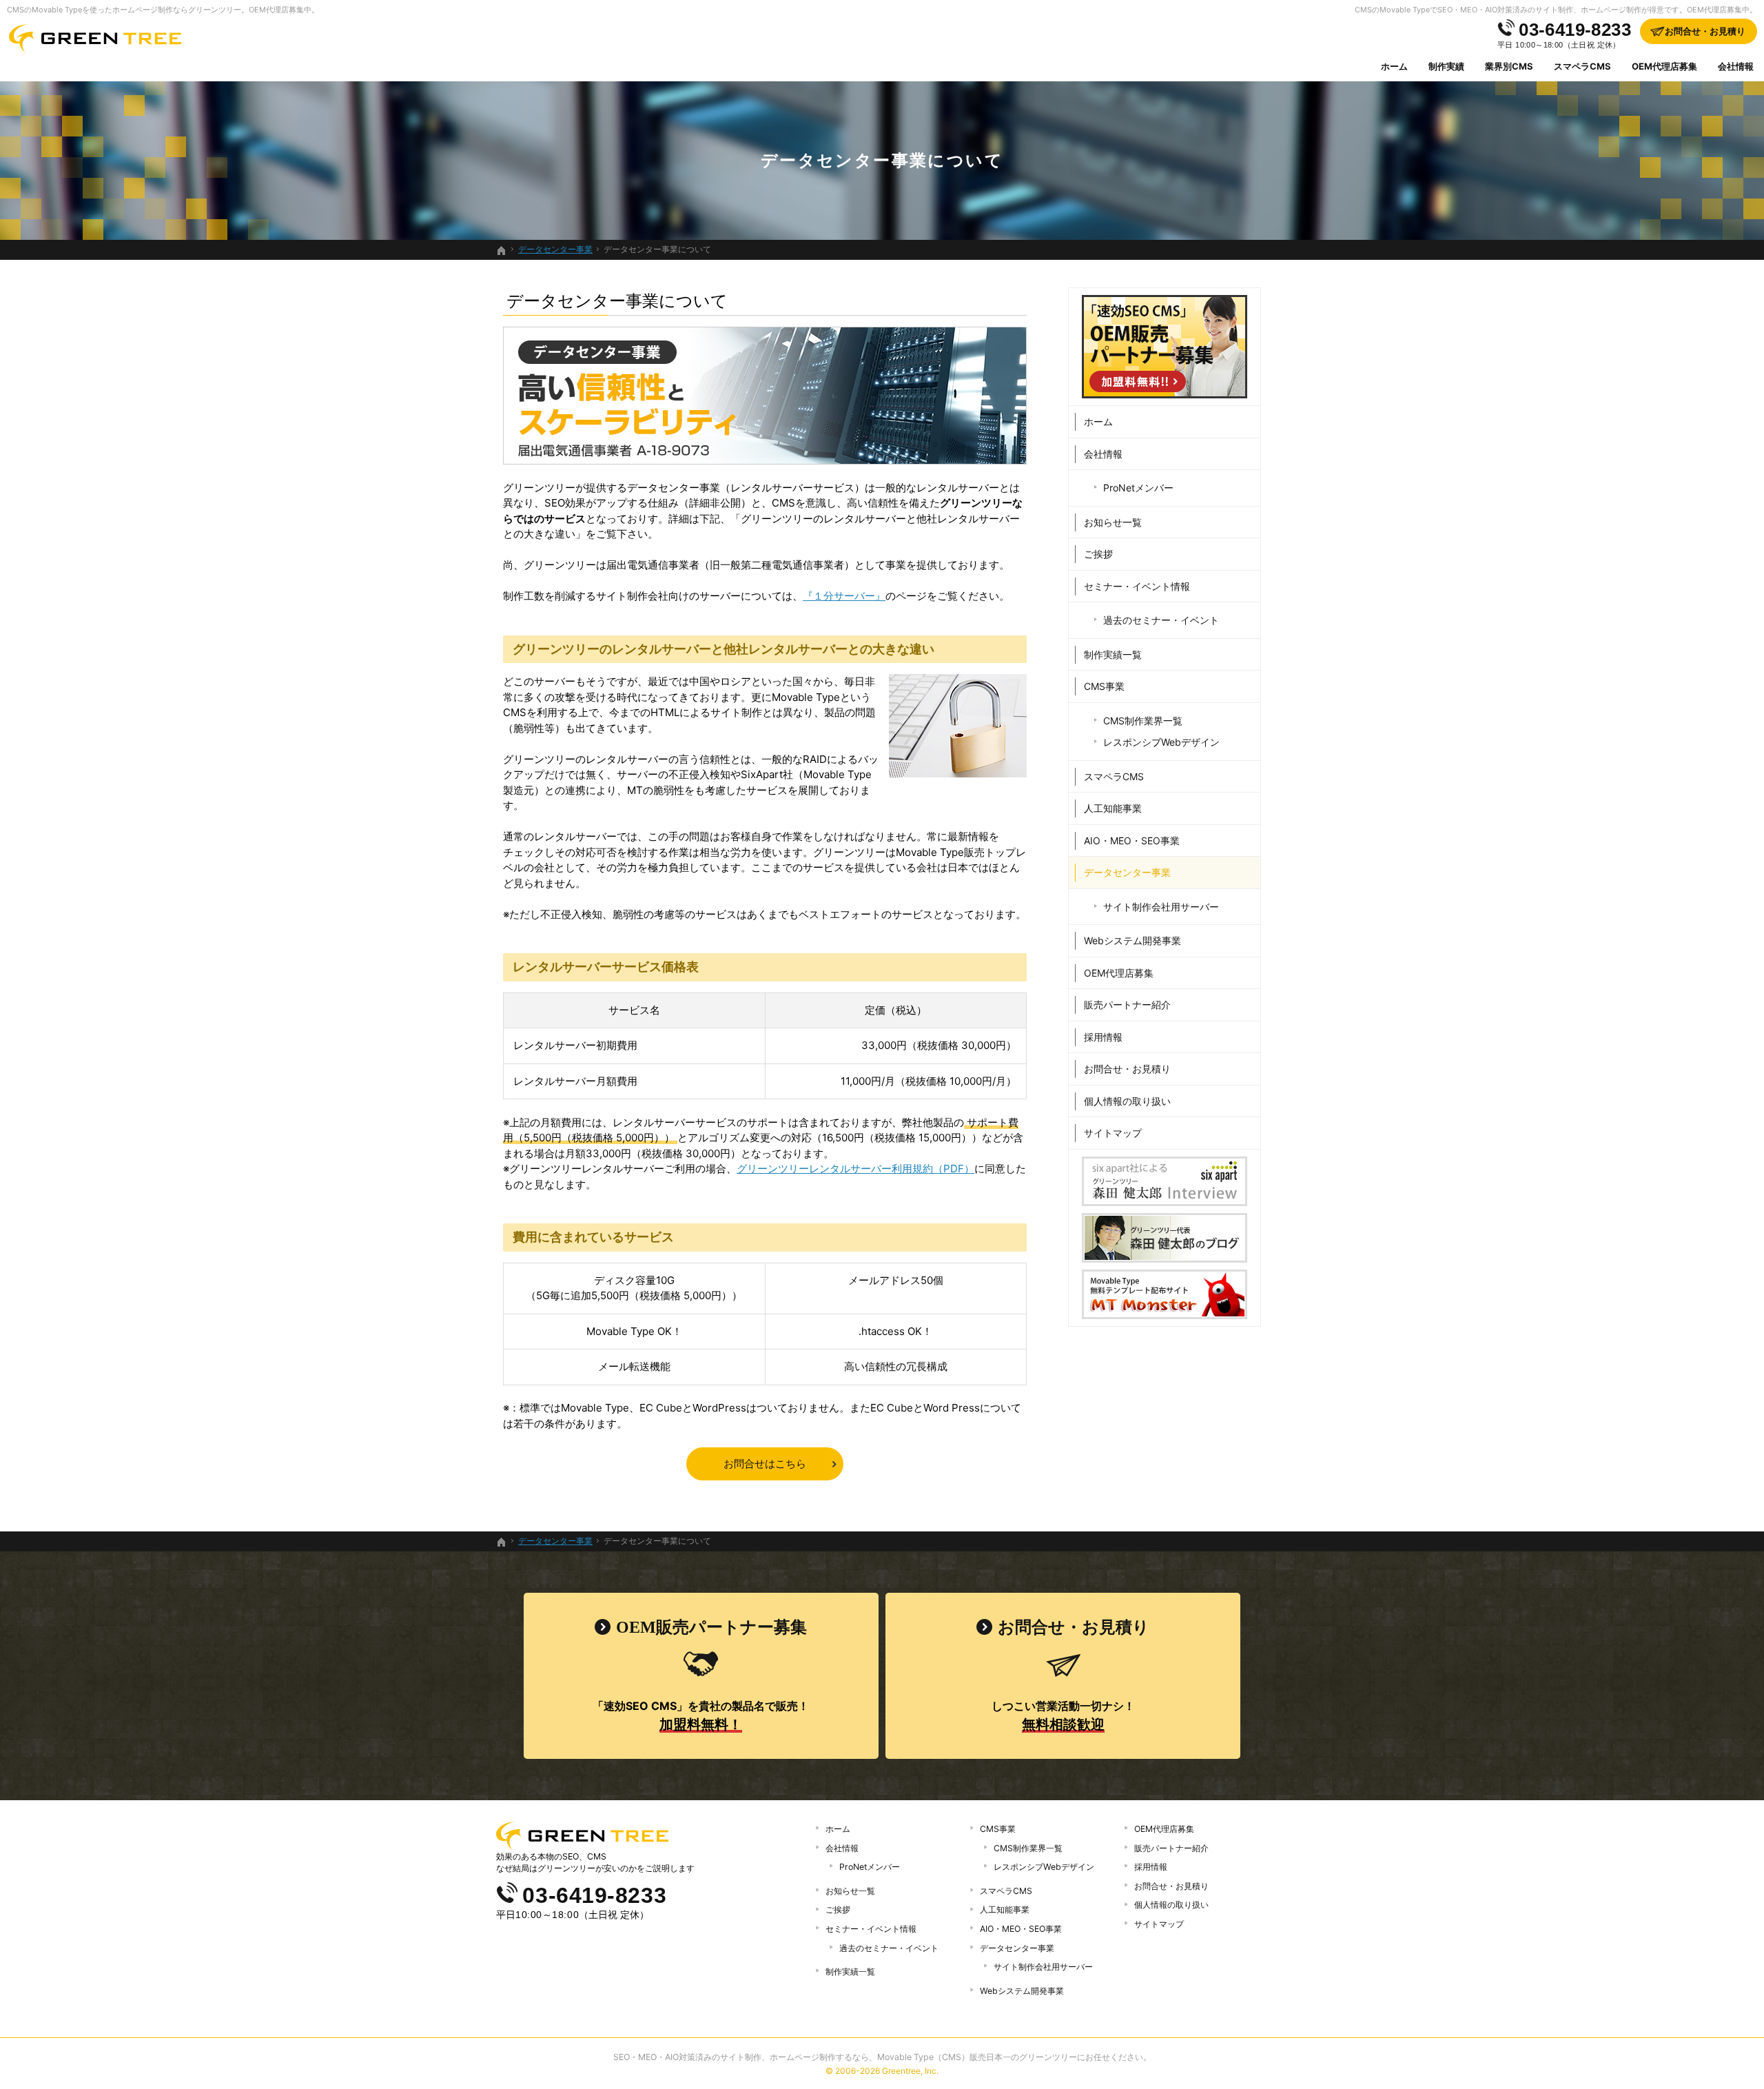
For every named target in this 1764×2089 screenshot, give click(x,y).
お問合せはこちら (765, 1464)
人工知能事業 (1113, 808)
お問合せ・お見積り (1127, 1069)
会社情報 (1103, 454)
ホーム (1098, 421)
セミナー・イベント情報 (1137, 586)
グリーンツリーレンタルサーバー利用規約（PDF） (855, 1169)
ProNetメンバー (1138, 488)
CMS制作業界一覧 (1143, 721)
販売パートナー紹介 (1127, 1005)
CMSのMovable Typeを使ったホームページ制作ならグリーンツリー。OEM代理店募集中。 (163, 10)
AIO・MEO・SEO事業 (1132, 840)
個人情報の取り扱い (1127, 1101)
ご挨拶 (1098, 554)
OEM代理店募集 (1119, 973)
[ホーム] (502, 251)
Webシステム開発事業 (1132, 940)
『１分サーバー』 (844, 596)
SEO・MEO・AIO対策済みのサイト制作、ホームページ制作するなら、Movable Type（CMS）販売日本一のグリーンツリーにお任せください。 (882, 2057)
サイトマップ (1113, 1133)
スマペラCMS (1114, 776)
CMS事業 (1104, 686)
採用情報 (1103, 1037)
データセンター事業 (1127, 872)
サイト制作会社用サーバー (1161, 907)
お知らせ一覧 (1113, 522)
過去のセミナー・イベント (1161, 620)
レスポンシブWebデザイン (1161, 742)
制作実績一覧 (1113, 654)
